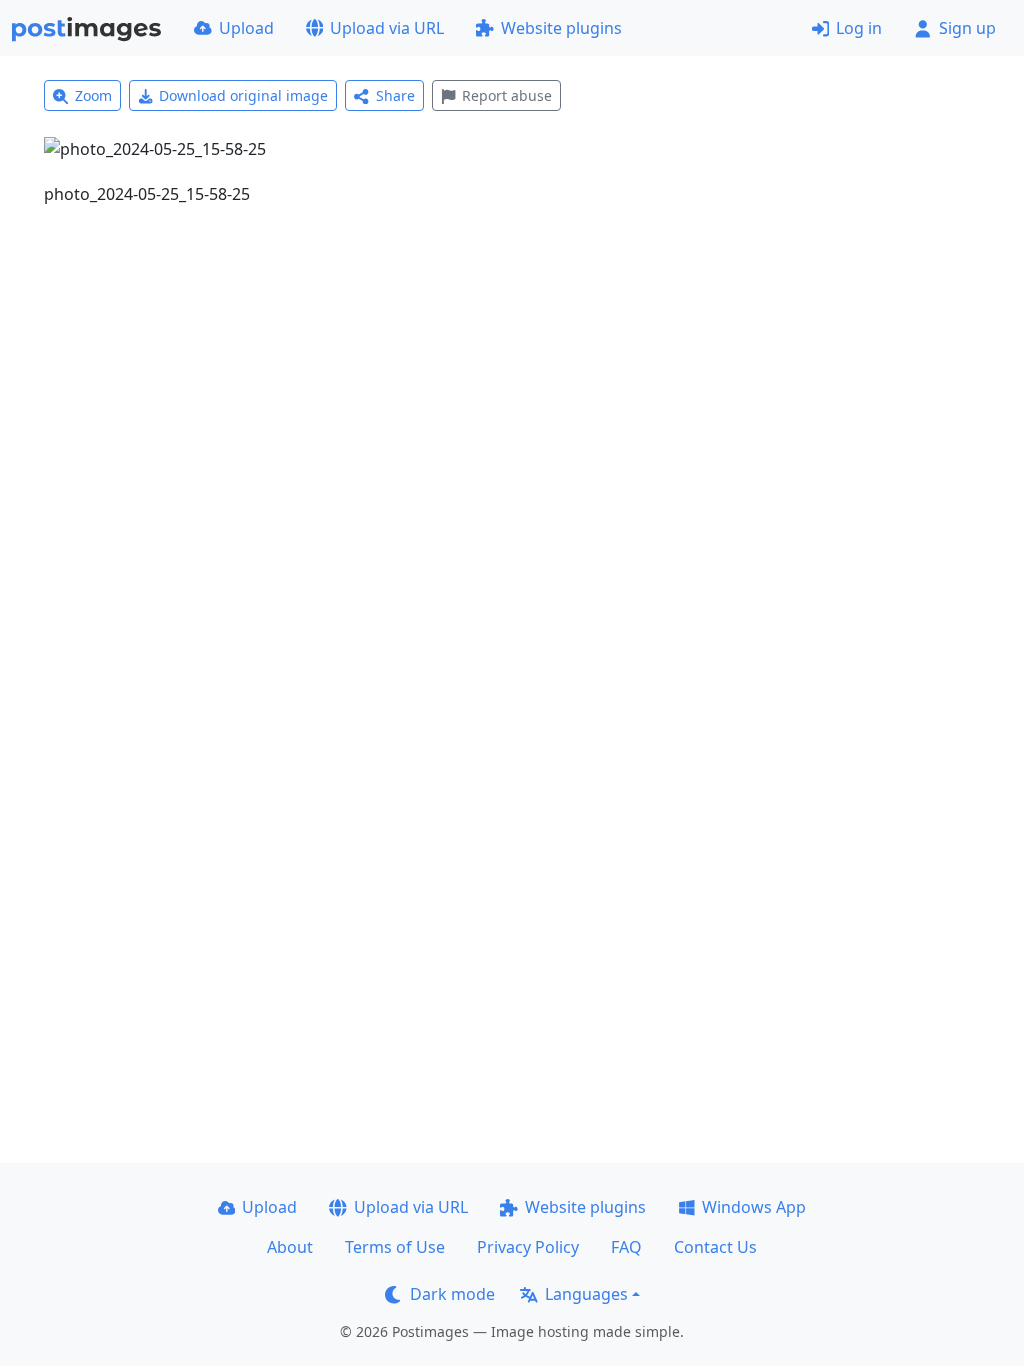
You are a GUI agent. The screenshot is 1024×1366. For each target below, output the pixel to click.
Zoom (93, 95)
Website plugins (561, 28)
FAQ (626, 1247)
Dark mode (452, 1294)
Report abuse (507, 95)
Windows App (754, 1207)
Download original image (243, 95)
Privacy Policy (528, 1247)
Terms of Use (395, 1247)
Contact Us (715, 1247)
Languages (586, 1294)
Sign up (967, 28)
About (290, 1247)
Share (395, 95)
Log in (859, 28)
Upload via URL (387, 28)
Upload (246, 28)
